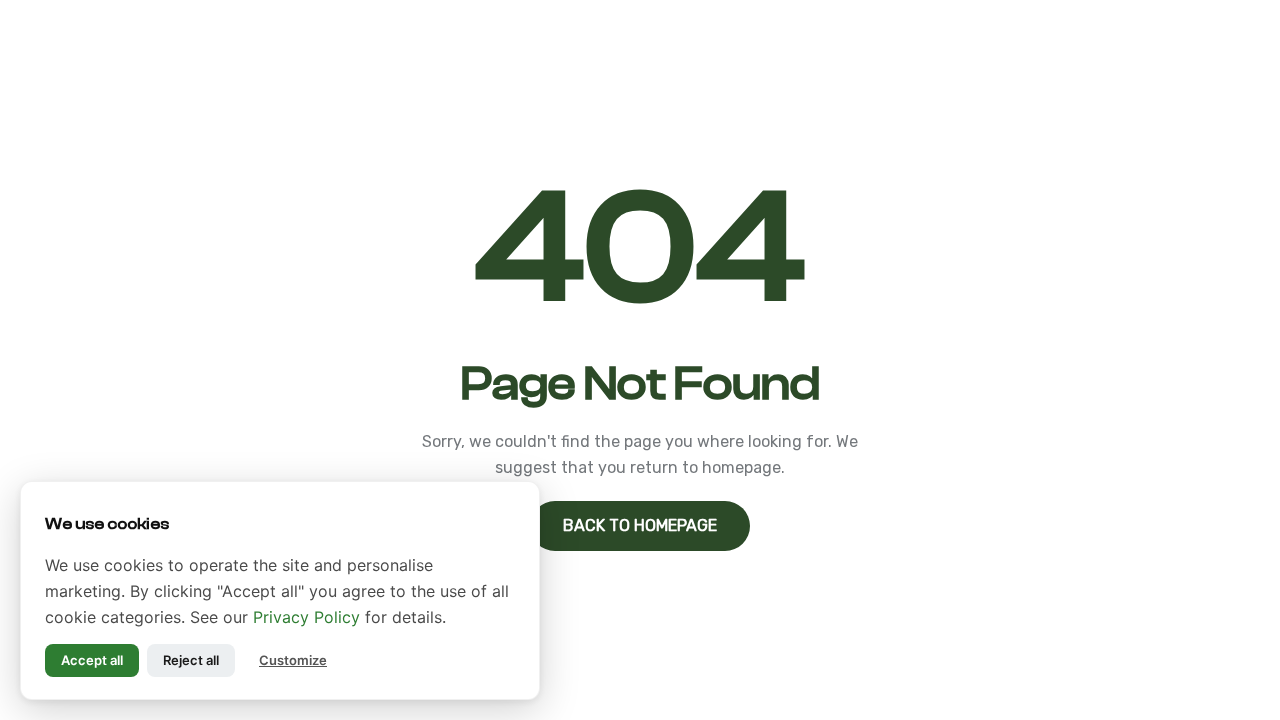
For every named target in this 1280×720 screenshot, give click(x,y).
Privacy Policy (306, 617)
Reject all (191, 660)
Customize (293, 660)
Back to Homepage (640, 525)
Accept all (92, 660)
